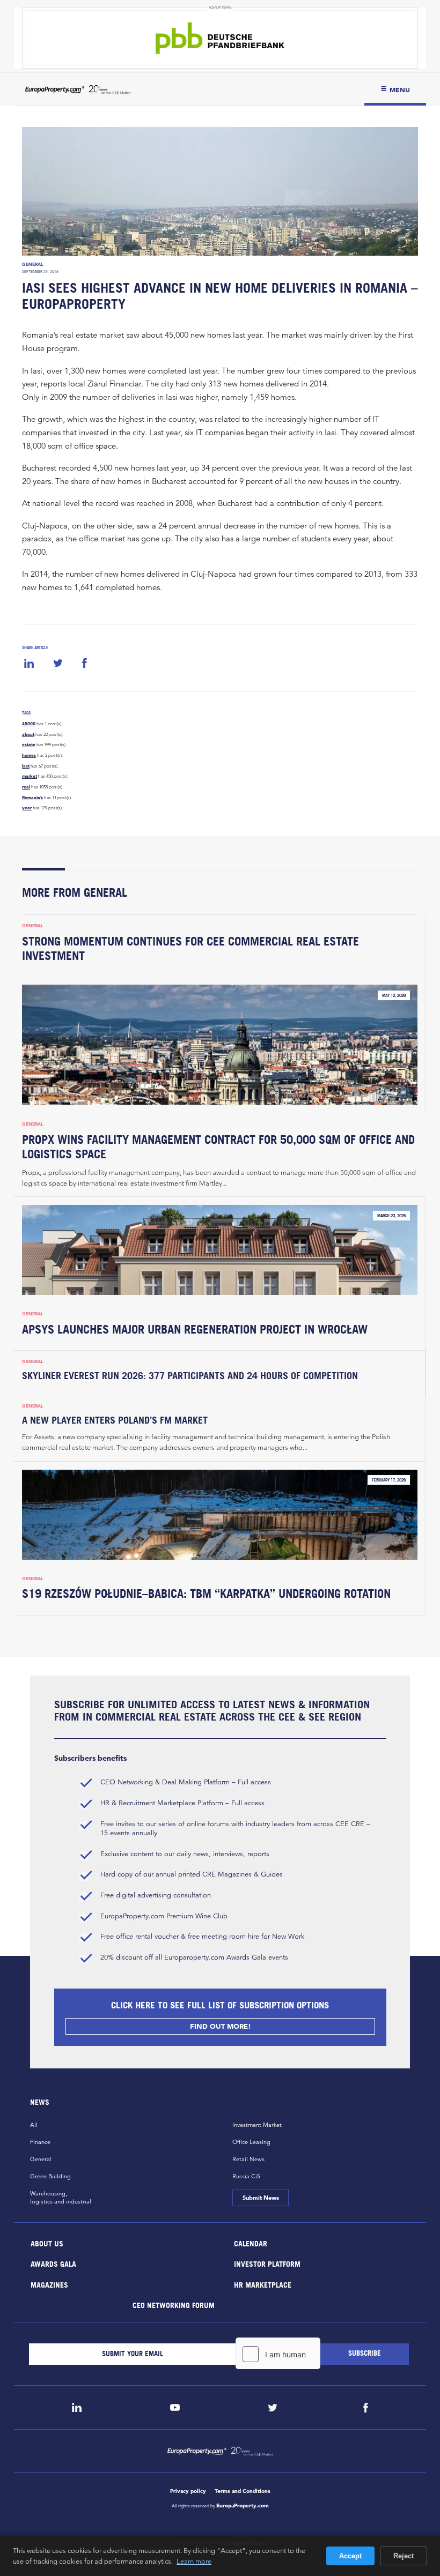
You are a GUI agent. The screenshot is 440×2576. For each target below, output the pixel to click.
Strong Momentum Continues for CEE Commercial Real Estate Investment (190, 948)
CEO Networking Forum (173, 2305)
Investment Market (257, 2125)
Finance (40, 2142)
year (27, 808)
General (33, 264)
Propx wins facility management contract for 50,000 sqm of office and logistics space (218, 1147)
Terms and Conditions (243, 2491)
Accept (350, 2556)
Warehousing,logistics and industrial (61, 2197)
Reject (404, 2556)
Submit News (260, 2198)
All (34, 2125)
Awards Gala (53, 2264)
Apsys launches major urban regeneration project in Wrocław (195, 1329)
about (28, 734)
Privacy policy (188, 2491)
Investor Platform (267, 2264)
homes (29, 755)
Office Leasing (251, 2142)
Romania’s (32, 798)
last (26, 766)
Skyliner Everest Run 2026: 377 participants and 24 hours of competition (190, 1376)
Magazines (49, 2284)
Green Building (50, 2176)
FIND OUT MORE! (220, 2026)
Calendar (251, 2243)
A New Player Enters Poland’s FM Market (116, 1420)
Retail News (248, 2159)
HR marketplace (263, 2284)
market (30, 776)
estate (29, 744)
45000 (29, 724)
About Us (47, 2243)
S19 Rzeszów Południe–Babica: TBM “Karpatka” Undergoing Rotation (206, 1594)
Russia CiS (246, 2176)
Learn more (194, 2561)
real (26, 787)
